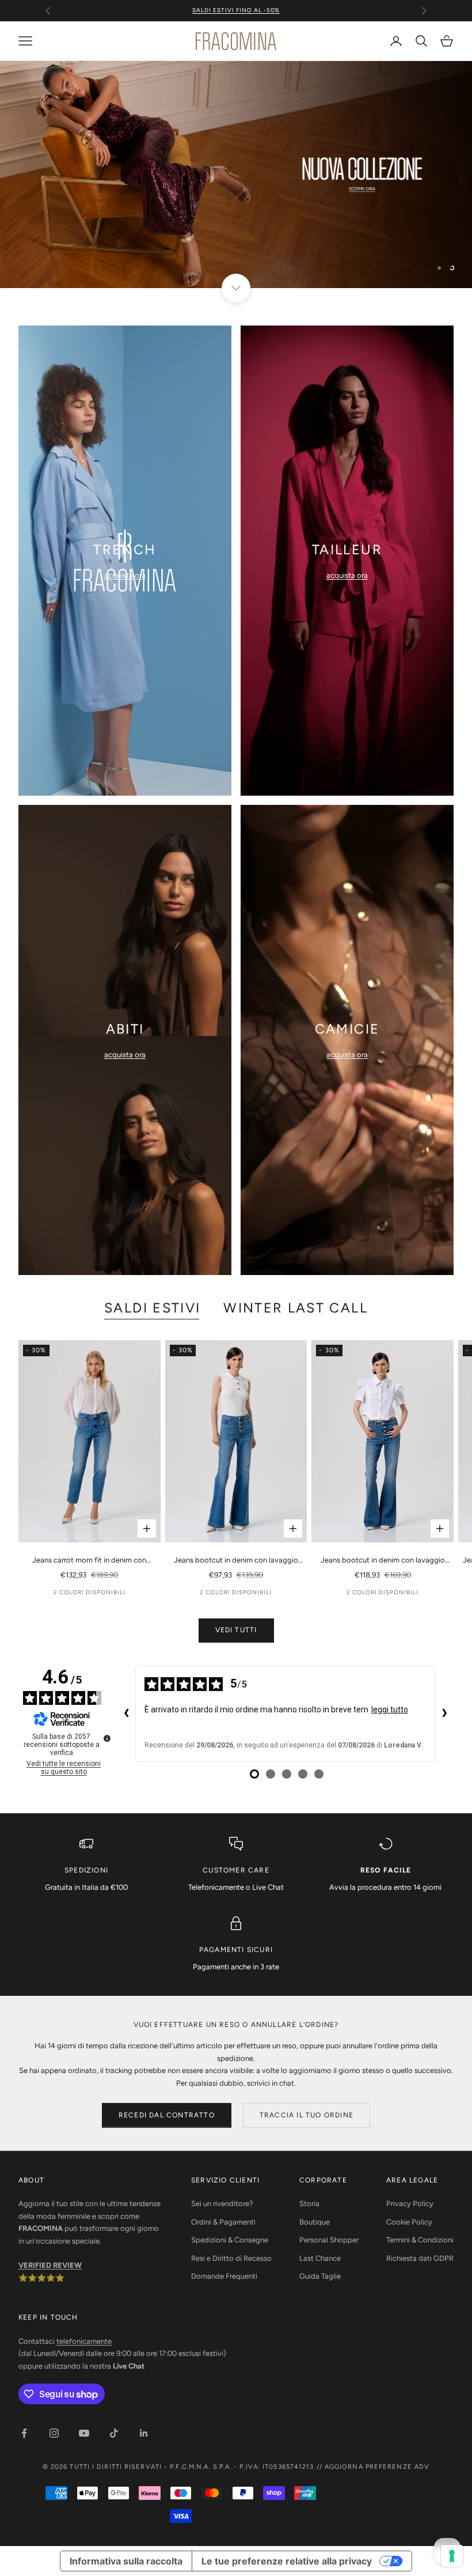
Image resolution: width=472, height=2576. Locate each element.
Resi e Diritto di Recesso (231, 2258)
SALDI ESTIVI (152, 1308)
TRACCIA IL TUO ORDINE (307, 2115)
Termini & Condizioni (420, 2240)
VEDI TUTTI (236, 1630)
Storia (309, 2204)
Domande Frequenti (224, 2276)
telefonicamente (84, 2341)
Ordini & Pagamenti (223, 2222)
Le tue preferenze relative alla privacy (287, 2561)
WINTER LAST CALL (296, 1308)
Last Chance (320, 2258)
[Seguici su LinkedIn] (144, 2433)
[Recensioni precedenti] (126, 1714)
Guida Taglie (320, 2276)
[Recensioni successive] (444, 1714)
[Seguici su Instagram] (54, 2433)
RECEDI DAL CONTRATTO (167, 2115)
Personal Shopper (329, 2240)
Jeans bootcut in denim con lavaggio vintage (383, 1561)
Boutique (315, 2222)
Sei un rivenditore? (222, 2204)
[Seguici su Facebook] (24, 2433)
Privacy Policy (410, 2204)
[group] (236, 175)
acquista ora (125, 575)
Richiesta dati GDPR (420, 2258)
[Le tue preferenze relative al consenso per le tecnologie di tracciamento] (452, 2556)
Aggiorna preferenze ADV (377, 2467)
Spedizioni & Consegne (230, 2240)
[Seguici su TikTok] (114, 2433)
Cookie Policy (409, 2222)
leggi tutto (390, 1709)
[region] (236, 175)
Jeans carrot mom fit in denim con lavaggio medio (89, 1561)
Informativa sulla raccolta (126, 2561)
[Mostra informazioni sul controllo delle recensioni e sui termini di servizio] (107, 1738)
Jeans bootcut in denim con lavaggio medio (236, 1561)
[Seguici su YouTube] (84, 2433)
